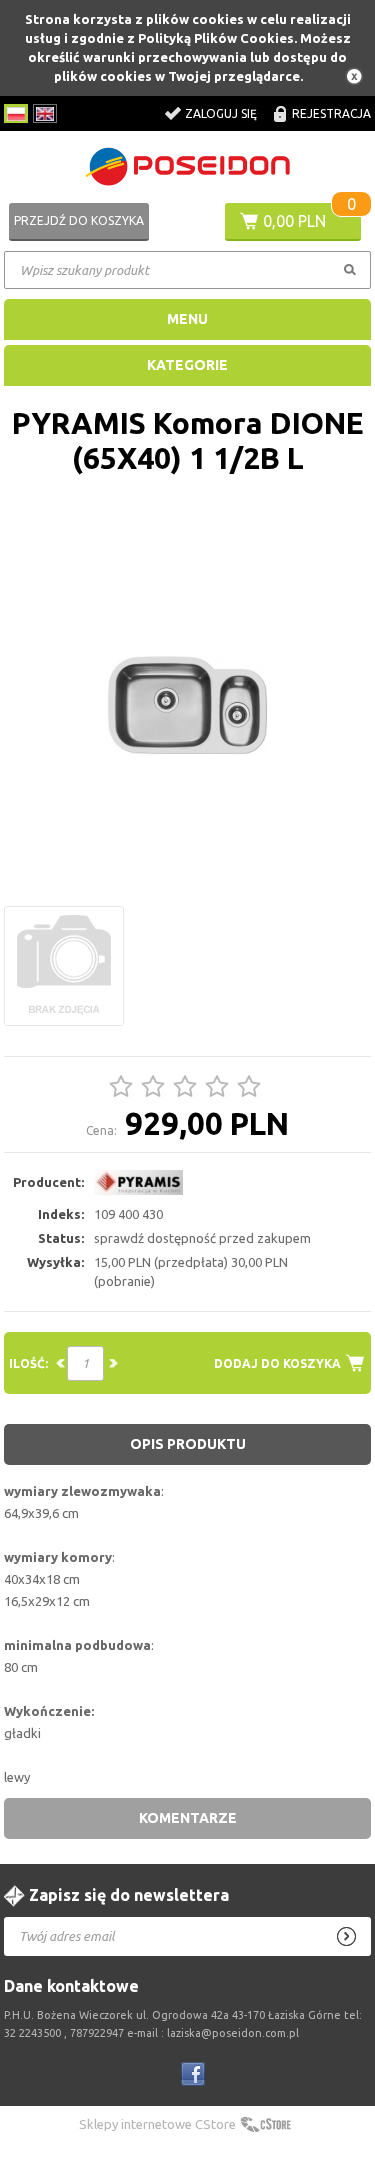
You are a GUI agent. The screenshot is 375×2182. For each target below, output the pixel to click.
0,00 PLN (294, 221)
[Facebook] (193, 2074)
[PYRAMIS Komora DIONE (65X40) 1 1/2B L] (188, 706)
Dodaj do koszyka (277, 1363)
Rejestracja (331, 113)
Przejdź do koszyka (79, 220)
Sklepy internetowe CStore (157, 2124)
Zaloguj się (221, 113)
